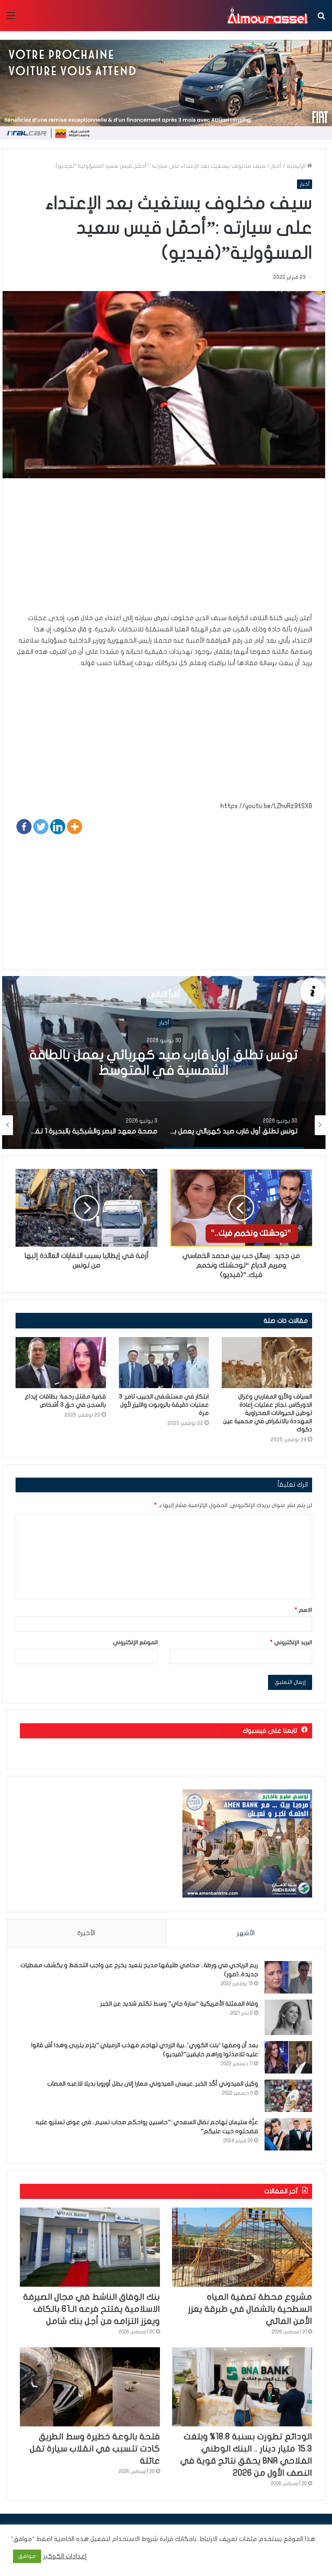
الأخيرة (86, 1933)
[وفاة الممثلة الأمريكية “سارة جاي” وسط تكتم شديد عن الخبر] (288, 2018)
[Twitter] (41, 827)
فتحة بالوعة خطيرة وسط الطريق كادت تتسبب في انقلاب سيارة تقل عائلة (95, 2449)
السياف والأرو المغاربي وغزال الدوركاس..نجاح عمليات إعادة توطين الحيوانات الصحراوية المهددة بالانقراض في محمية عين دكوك (268, 1413)
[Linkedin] (58, 827)
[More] (75, 827)
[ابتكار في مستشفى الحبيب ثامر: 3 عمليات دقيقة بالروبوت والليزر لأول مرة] (164, 1363)
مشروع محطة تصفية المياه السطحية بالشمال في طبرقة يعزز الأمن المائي (250, 2309)
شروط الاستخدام (134, 2539)
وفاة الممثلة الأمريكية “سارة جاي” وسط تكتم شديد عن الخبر (179, 2004)
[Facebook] (24, 827)
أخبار (276, 166)
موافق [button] (27, 2556)
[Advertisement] (164, 552)
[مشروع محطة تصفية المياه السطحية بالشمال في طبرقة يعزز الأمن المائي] (242, 2247)
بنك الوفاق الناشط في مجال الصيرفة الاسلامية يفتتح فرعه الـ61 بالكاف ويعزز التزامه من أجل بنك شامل (92, 2309)
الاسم (303, 1610)
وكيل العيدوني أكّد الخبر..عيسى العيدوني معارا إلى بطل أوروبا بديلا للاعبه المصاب (153, 2084)
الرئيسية (297, 166)
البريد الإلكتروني (291, 1642)
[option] (164, 1062)
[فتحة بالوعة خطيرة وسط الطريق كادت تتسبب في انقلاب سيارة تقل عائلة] (90, 2387)
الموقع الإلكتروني (135, 1642)
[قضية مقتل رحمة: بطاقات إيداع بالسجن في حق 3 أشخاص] (61, 1363)
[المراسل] (267, 16)
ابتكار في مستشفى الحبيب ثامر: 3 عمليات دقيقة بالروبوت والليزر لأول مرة (164, 1405)
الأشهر (246, 1933)
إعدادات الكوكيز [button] (65, 2556)
